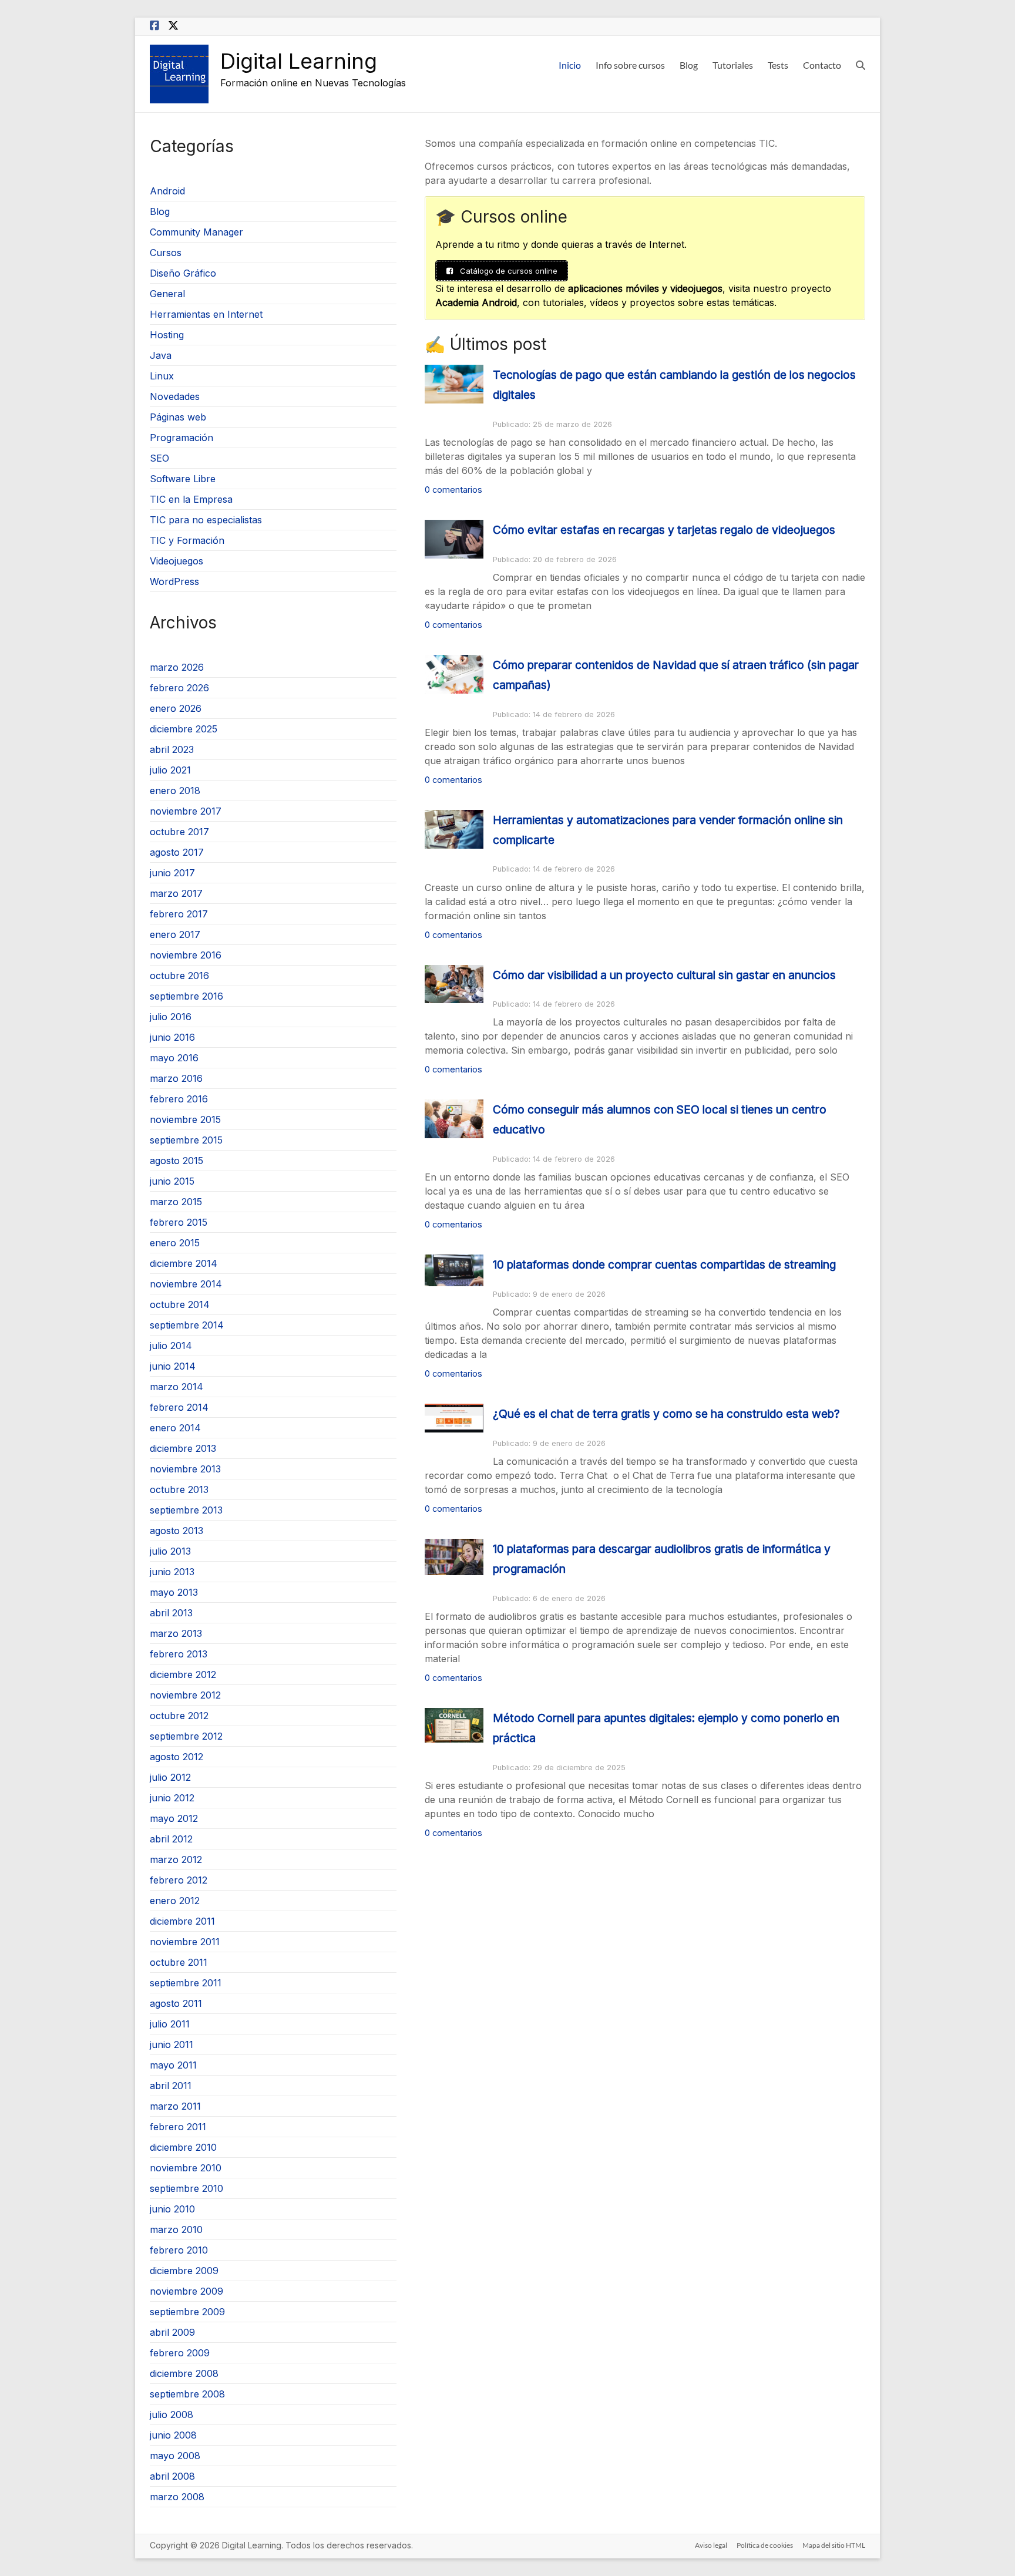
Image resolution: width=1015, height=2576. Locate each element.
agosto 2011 (176, 2003)
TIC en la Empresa (191, 499)
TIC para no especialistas (206, 520)
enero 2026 (176, 708)
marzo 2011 (175, 2106)
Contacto (822, 65)
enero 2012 (175, 1901)
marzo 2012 (176, 1859)
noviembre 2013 (185, 1469)
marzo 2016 (176, 1078)
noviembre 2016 (186, 955)
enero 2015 (175, 1243)
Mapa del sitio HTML (834, 2545)
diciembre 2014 (184, 1263)
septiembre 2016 (186, 996)
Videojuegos (177, 561)
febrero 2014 (179, 1407)
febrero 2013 (179, 1654)
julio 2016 (171, 1017)
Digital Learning (299, 61)
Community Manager (196, 232)
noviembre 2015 (185, 1119)
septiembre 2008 (187, 2394)
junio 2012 (172, 1798)
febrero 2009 (180, 2353)
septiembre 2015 (186, 1140)
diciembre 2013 (183, 1448)
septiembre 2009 (187, 2312)
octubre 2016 (179, 976)
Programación (182, 438)
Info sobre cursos (630, 65)
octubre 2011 (179, 1962)
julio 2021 (170, 770)
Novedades (175, 396)
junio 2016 (172, 1037)
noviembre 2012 (185, 1695)
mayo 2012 (174, 1818)
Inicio (570, 65)
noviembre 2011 (185, 1942)
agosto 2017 (177, 852)
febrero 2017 (179, 914)
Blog (689, 65)
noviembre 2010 (186, 2168)
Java (161, 355)
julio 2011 (170, 2024)
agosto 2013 (177, 1531)
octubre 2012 (179, 1716)
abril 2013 (171, 1613)
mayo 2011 (173, 2065)
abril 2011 (171, 2086)
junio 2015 (172, 1181)
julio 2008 (172, 2414)
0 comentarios (453, 490)
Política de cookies (765, 2545)
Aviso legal (711, 2545)
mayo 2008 (175, 2456)
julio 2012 (170, 1777)
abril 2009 (172, 2332)
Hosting (167, 335)
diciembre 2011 (182, 1921)
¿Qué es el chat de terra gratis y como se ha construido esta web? (666, 1414)
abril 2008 (172, 2476)
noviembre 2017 (186, 811)
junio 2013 (172, 1572)
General (167, 294)
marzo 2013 (176, 1633)
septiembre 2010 (186, 2188)
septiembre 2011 (186, 1983)
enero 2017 (175, 934)
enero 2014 (175, 1428)
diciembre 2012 (183, 1674)
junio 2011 (172, 2044)
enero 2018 (175, 791)
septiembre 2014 (187, 1325)
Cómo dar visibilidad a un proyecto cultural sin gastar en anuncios (664, 975)
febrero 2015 (179, 1222)
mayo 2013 (174, 1592)
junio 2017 (172, 873)
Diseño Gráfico (183, 273)
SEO (159, 458)
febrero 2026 (179, 688)
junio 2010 (172, 2209)
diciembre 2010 (183, 2147)
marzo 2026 (177, 667)
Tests (778, 65)
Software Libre (183, 479)
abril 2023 (172, 749)
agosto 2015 (177, 1161)
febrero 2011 (178, 2127)
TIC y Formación (187, 540)
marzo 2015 (176, 1202)
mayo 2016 (174, 1058)
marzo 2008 (177, 2497)
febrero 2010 (179, 2250)
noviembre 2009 (186, 2291)
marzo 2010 (176, 2229)
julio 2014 (171, 1346)
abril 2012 (171, 1839)
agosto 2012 (177, 1757)
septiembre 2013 (186, 1510)
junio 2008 (173, 2435)
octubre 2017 (179, 832)
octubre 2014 (180, 1304)
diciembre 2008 (184, 2373)
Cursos (166, 253)
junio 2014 (173, 1366)
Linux (162, 376)
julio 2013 (170, 1551)
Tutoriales (733, 65)
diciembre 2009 (184, 2271)
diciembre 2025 (184, 729)
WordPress (174, 581)
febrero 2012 (179, 1880)
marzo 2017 (176, 893)
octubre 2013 (179, 1489)
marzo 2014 (177, 1387)
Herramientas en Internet (206, 314)
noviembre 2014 (186, 1284)
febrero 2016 (179, 1099)
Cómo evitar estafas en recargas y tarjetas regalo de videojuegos (664, 530)
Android (167, 191)
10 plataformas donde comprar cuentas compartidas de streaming (664, 1265)
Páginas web (178, 417)
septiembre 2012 (186, 1736)
